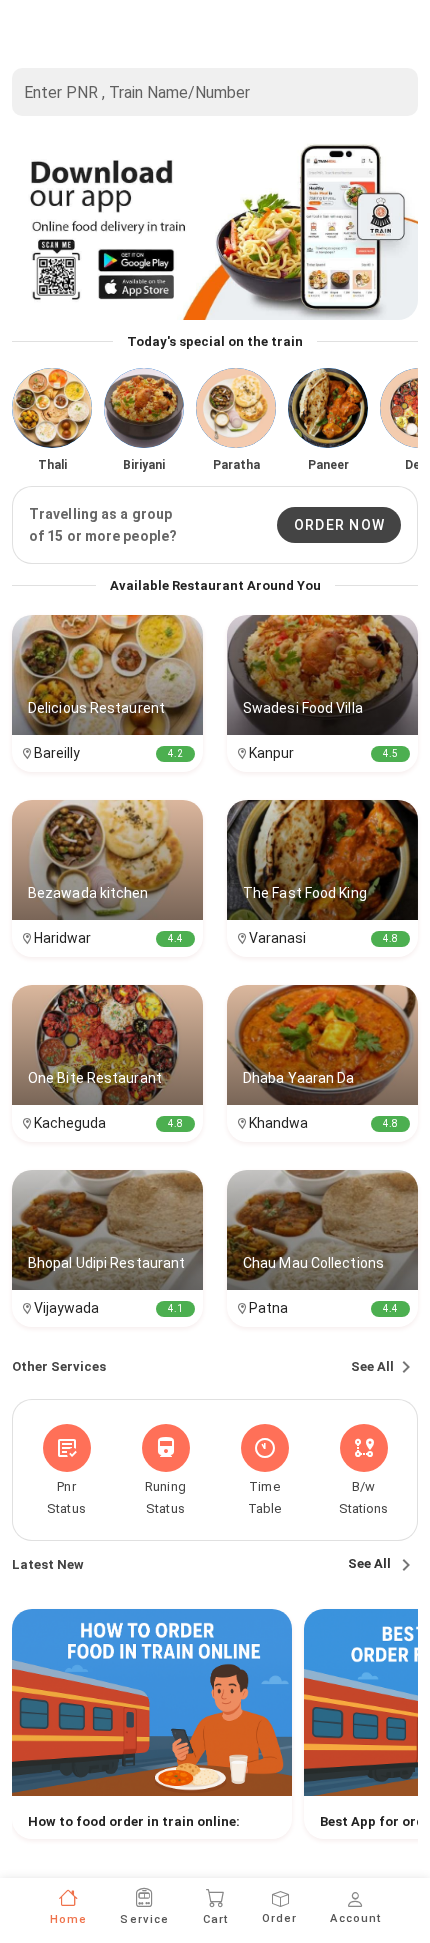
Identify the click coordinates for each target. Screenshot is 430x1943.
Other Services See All (203, 1366)
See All (371, 1563)
